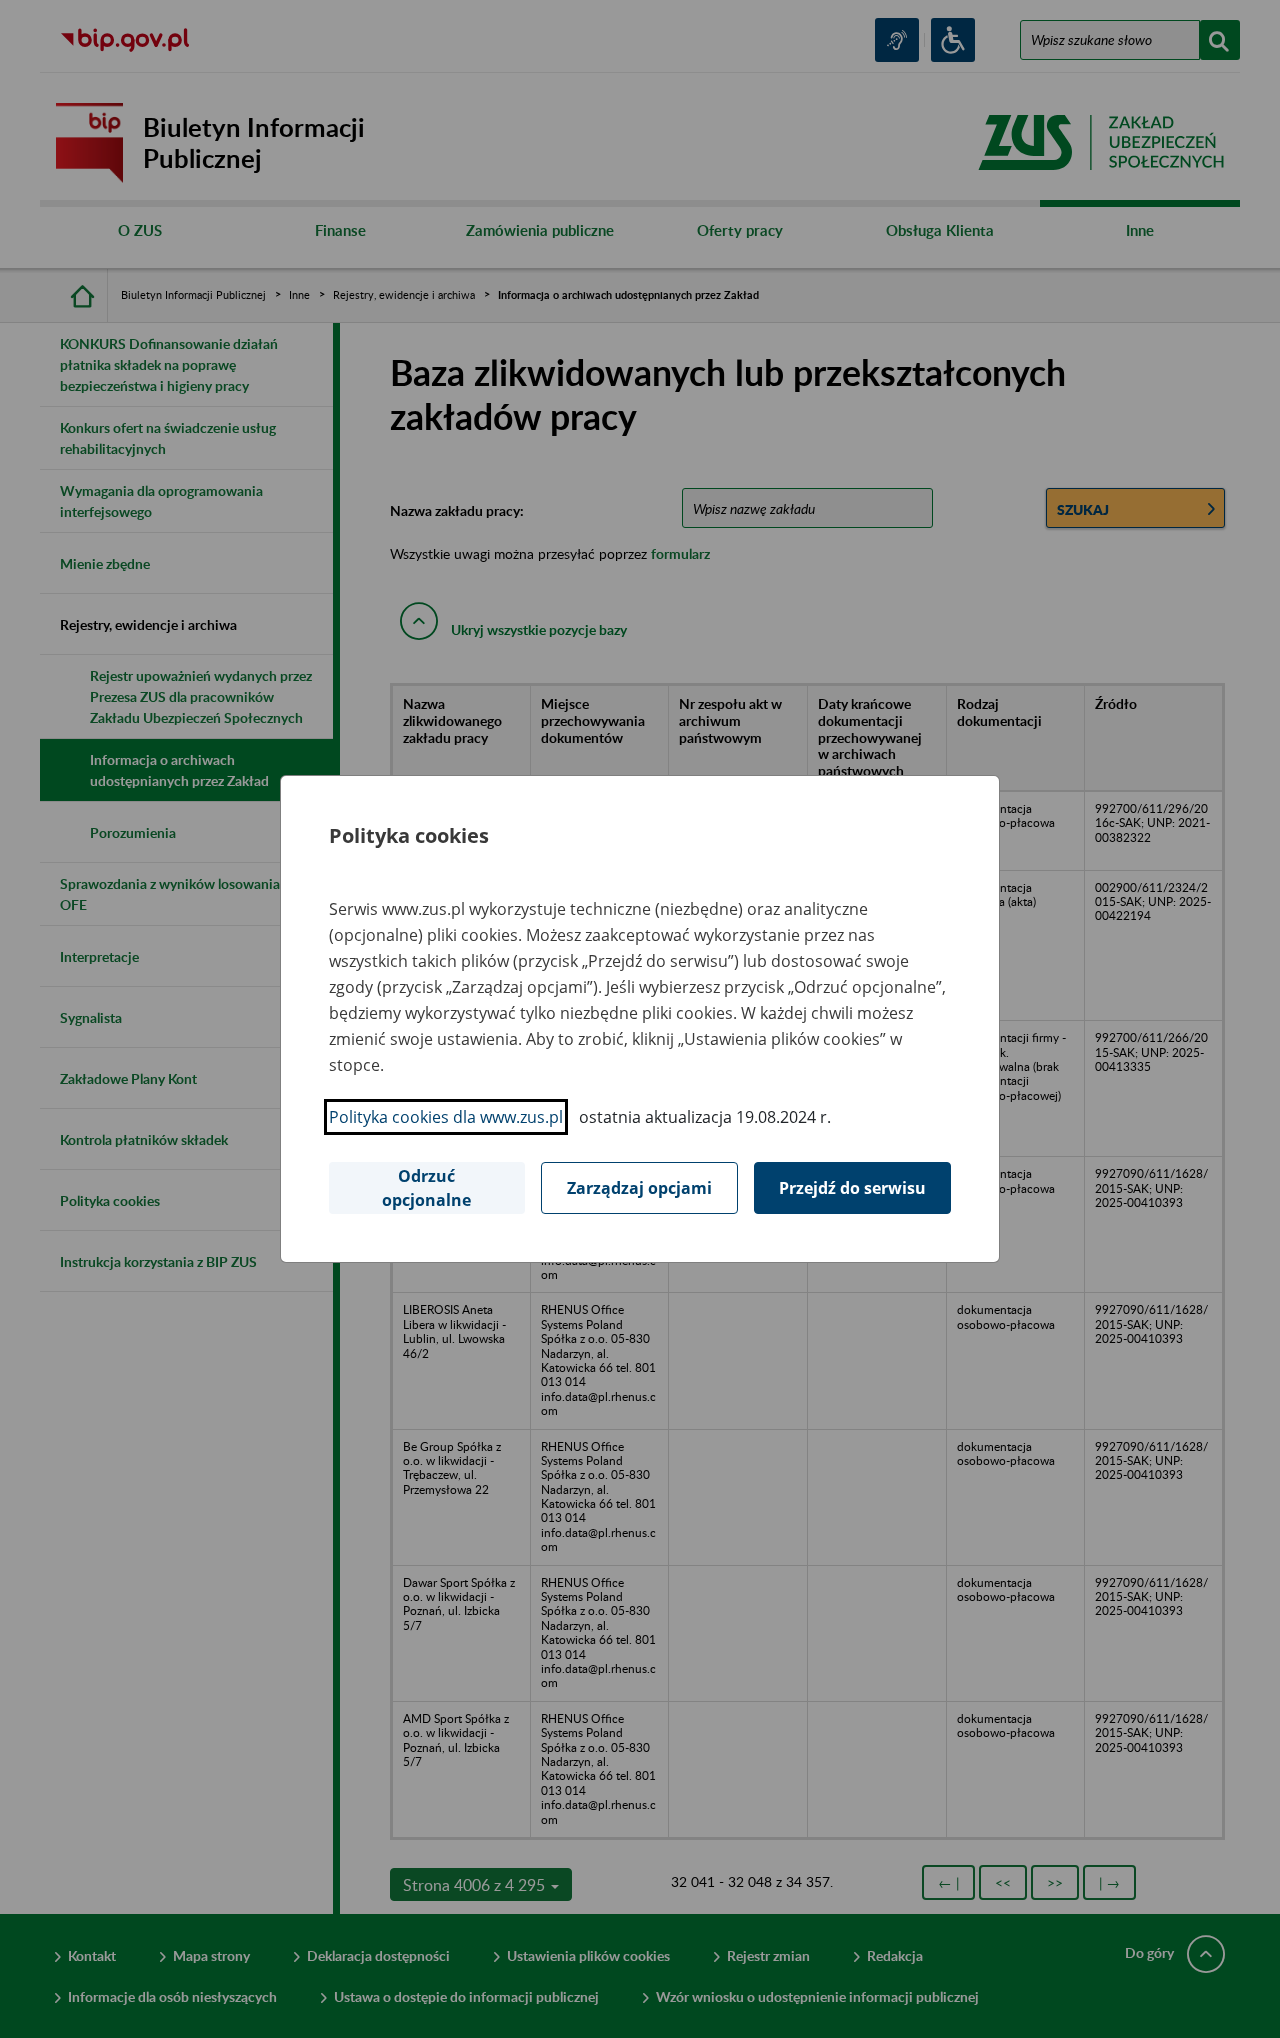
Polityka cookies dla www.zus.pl (446, 1117)
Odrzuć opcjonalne (426, 1188)
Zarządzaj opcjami (639, 1188)
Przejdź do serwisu (852, 1188)
